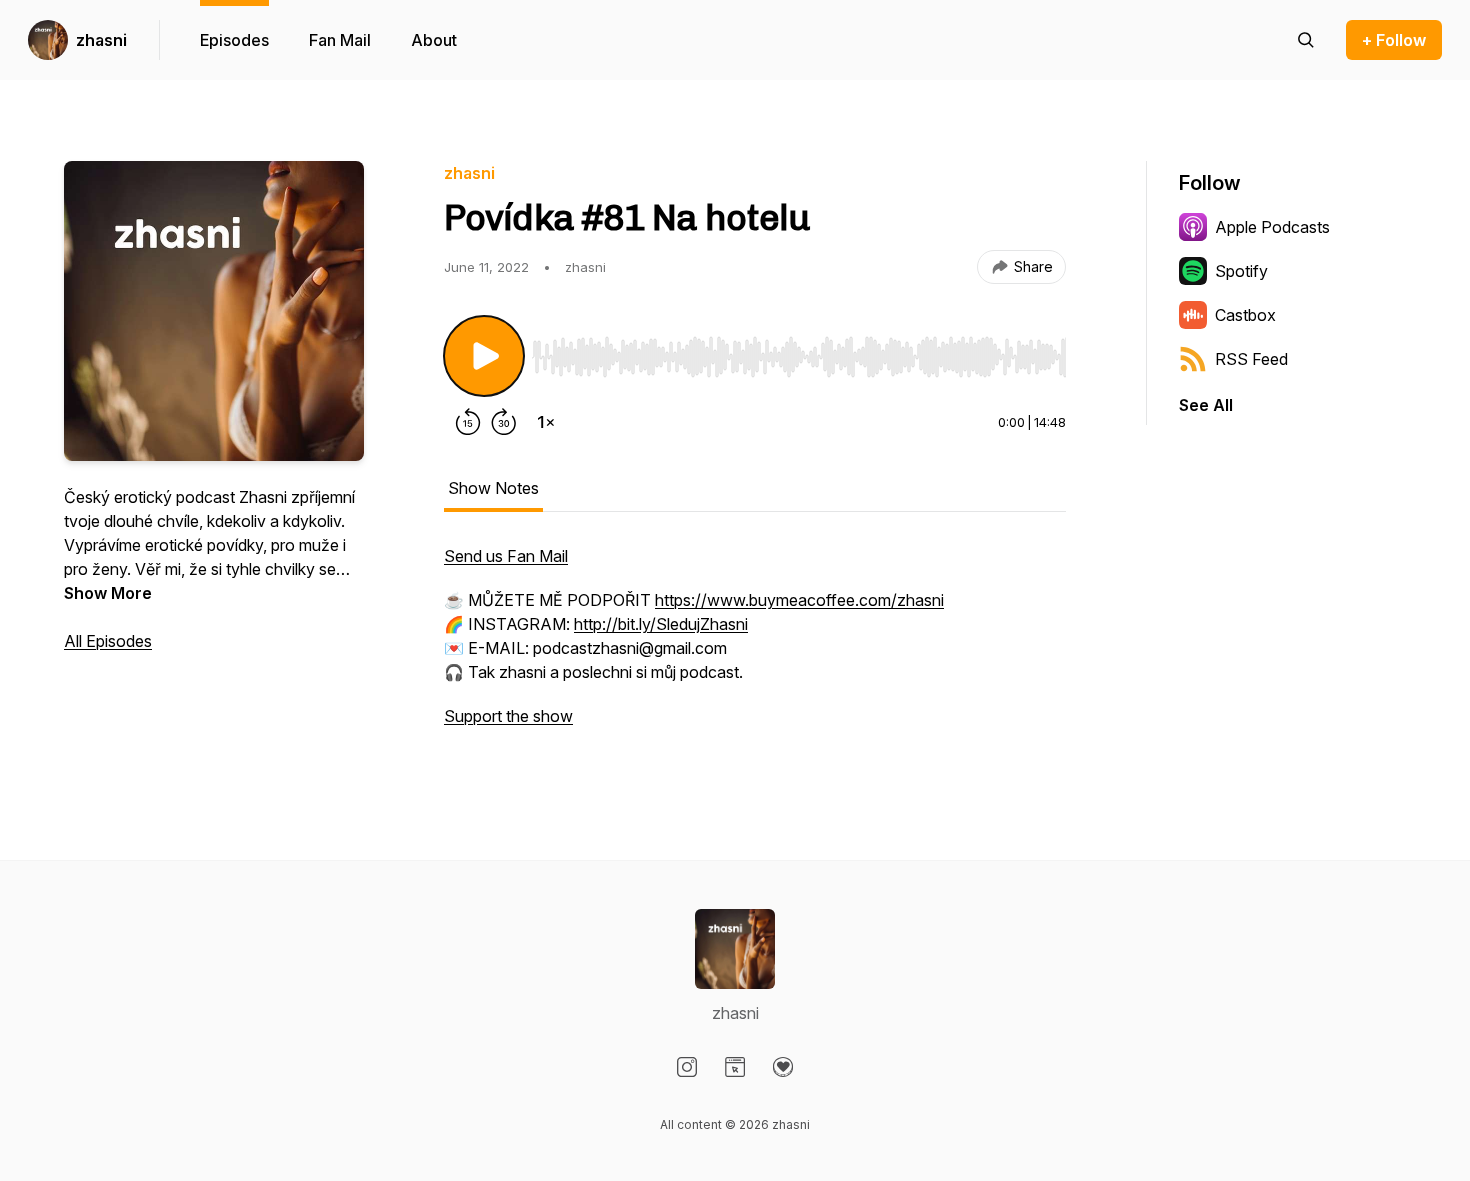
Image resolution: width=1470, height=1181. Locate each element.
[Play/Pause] (484, 356)
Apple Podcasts (1272, 227)
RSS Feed (1251, 359)
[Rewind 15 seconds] (468, 422)
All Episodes (108, 641)
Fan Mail (340, 40)
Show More (108, 593)
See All (1206, 405)
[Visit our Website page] (735, 1067)
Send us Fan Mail (506, 556)
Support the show (508, 716)
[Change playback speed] (546, 422)
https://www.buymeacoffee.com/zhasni (799, 600)
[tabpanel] (755, 646)
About (434, 40)
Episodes (234, 40)
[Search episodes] (1306, 40)
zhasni (101, 40)
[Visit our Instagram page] (687, 1067)
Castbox (1245, 315)
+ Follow (1394, 40)
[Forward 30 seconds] (504, 422)
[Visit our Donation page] (783, 1067)
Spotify (1241, 271)
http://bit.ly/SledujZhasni (661, 624)
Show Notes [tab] (493, 488)
